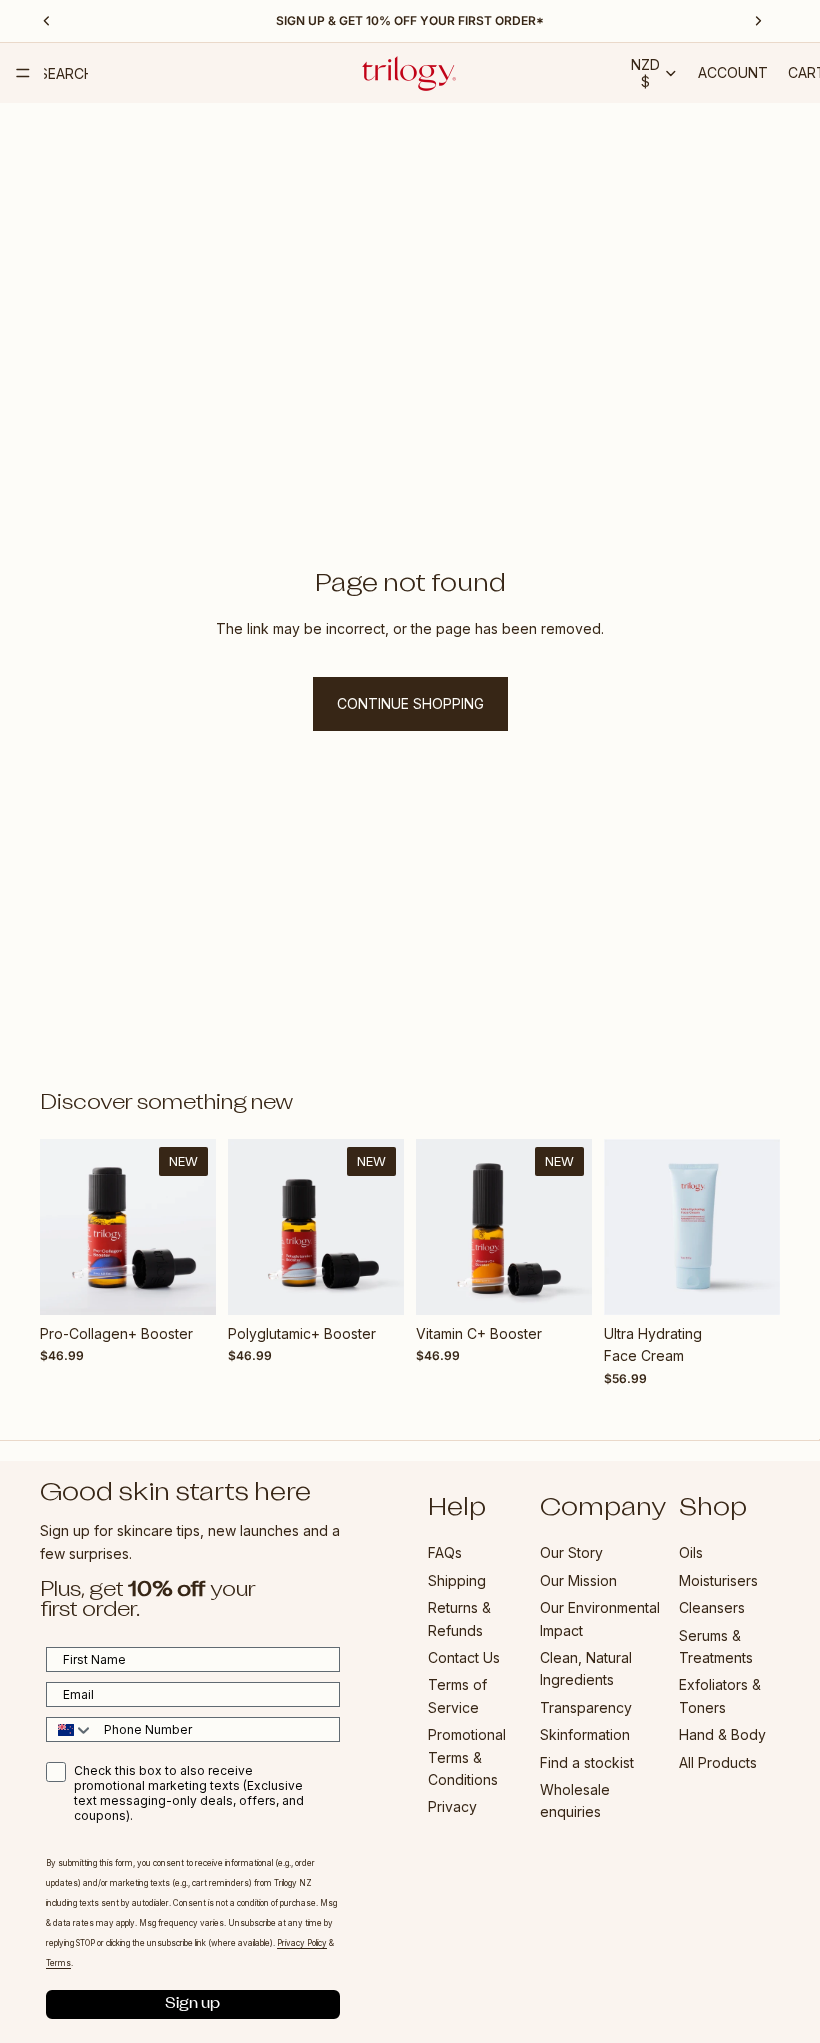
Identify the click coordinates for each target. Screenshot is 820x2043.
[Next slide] (194, 1227)
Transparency (586, 1706)
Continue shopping (410, 703)
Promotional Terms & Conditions (467, 1757)
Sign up (192, 2003)
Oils (691, 1552)
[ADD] (185, 1284)
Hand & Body (722, 1734)
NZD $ (645, 73)
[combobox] (70, 1729)
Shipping (457, 1580)
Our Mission (578, 1580)
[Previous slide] (62, 1227)
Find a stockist (587, 1761)
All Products (718, 1761)
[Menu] (23, 73)
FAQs (445, 1552)
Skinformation (585, 1734)
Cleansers (712, 1607)
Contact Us (464, 1657)
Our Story (571, 1552)
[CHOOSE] (749, 1284)
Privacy (452, 1806)
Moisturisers (718, 1580)
